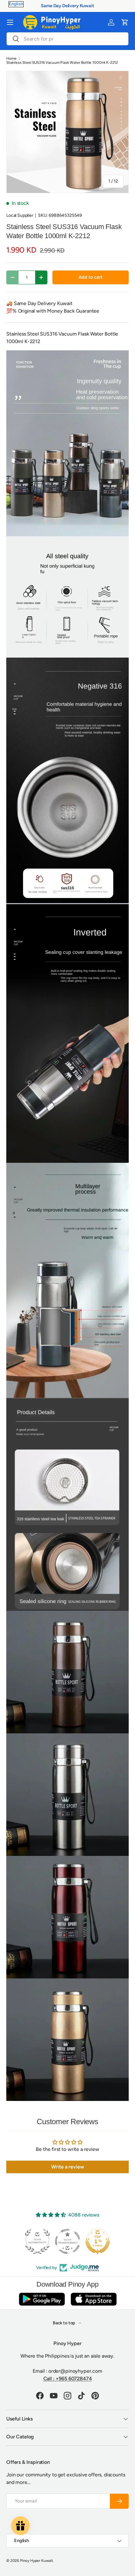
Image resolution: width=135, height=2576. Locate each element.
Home (11, 58)
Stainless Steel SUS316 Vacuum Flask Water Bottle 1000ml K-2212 (62, 63)
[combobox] (67, 39)
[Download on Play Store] (42, 2299)
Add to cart (90, 277)
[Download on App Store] (94, 2299)
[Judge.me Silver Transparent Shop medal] (67, 2241)
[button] (125, 22)
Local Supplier (20, 215)
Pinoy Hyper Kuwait (37, 2561)
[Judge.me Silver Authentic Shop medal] (37, 2241)
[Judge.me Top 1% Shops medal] (98, 2241)
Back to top (64, 2323)
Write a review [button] (68, 2167)
